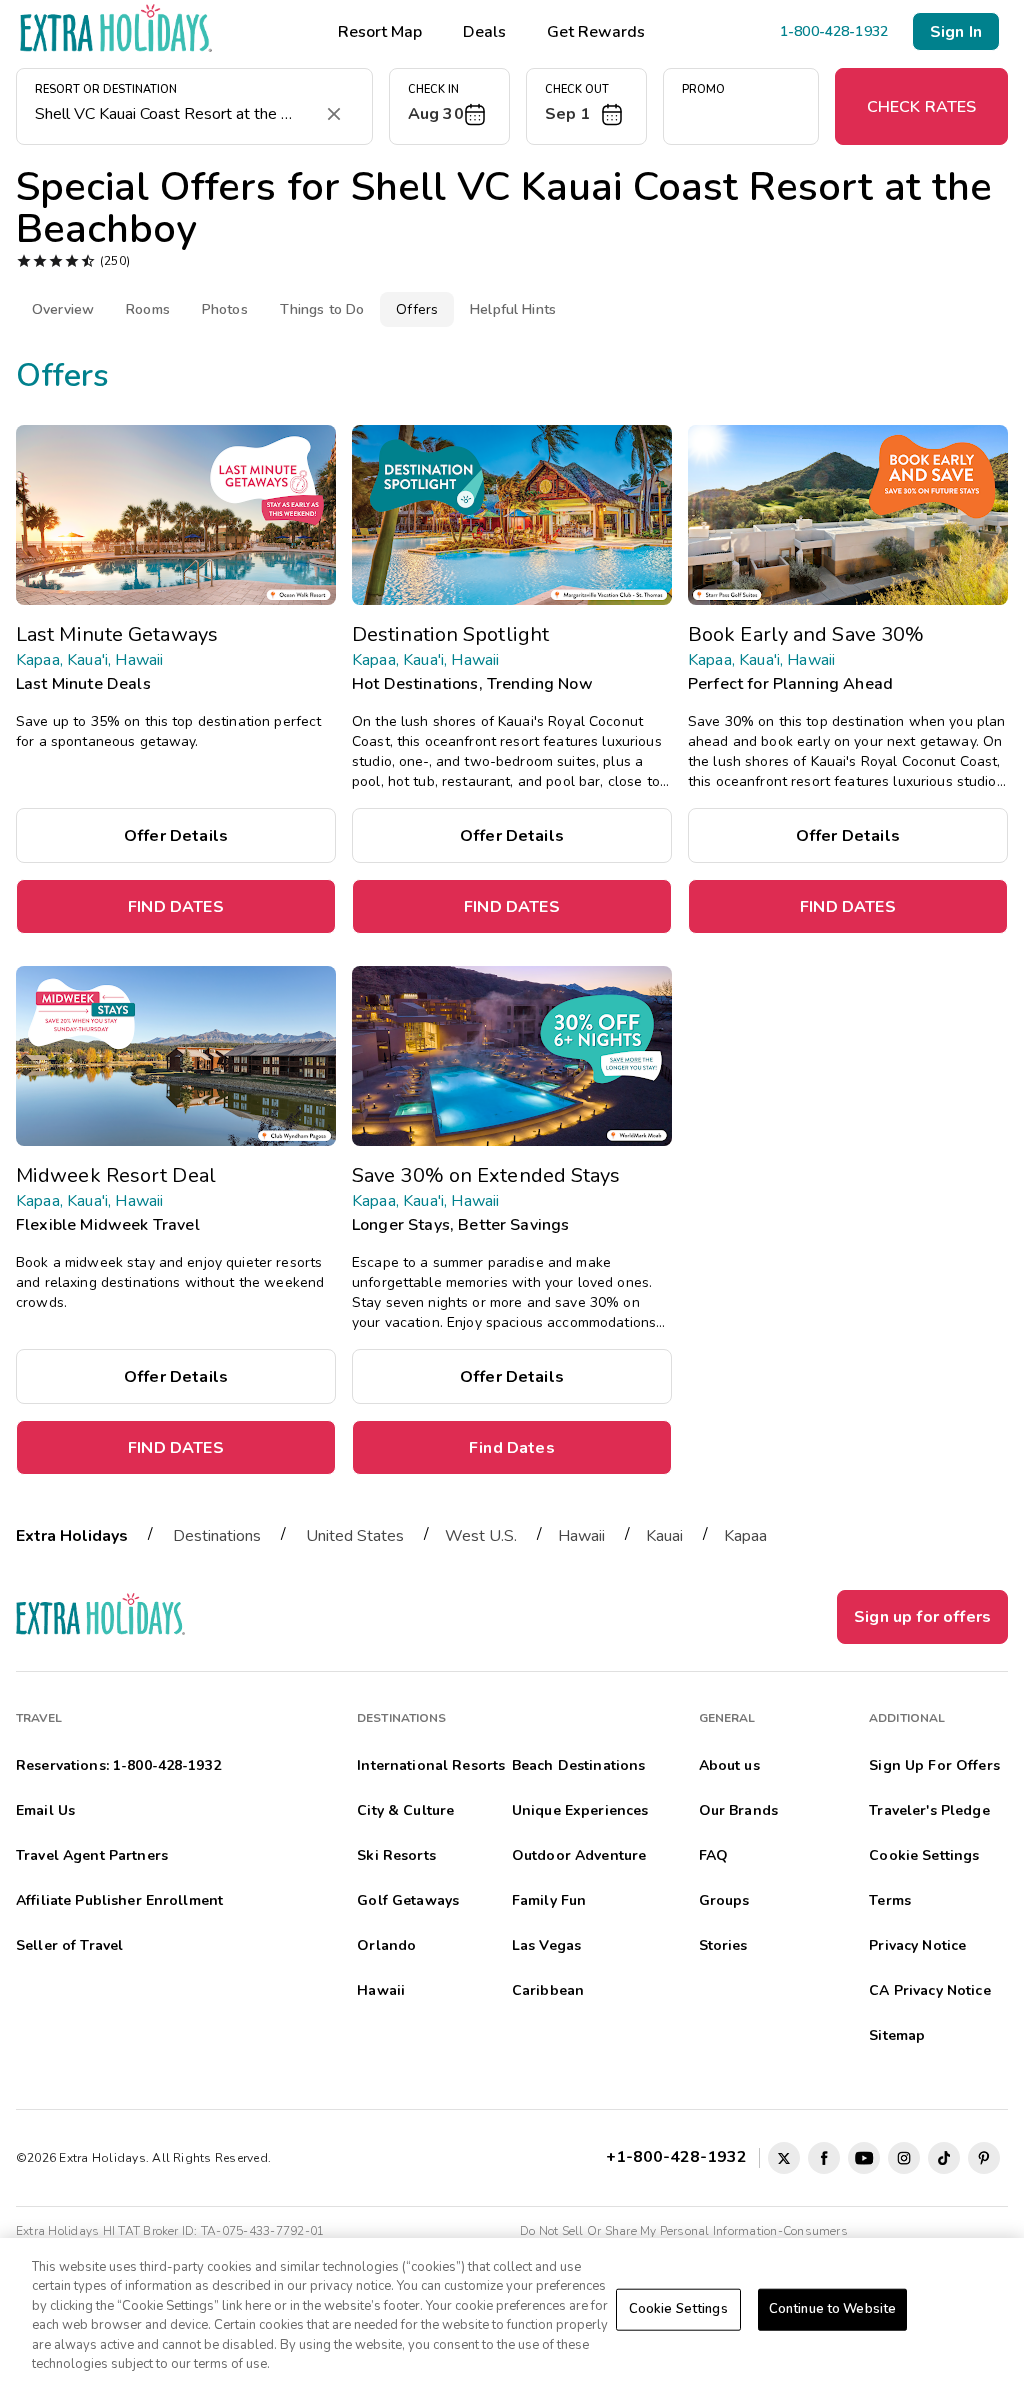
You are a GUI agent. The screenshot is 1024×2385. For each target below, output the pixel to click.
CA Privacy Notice (929, 1990)
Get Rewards (596, 32)
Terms (890, 1900)
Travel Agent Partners (92, 1855)
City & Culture (405, 1810)
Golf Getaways (408, 1900)
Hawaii (581, 1536)
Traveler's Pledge (929, 1810)
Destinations (217, 1536)
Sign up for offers (922, 1617)
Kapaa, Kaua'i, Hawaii (89, 660)
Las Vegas (546, 1945)
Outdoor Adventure (579, 1855)
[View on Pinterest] (984, 2158)
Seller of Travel (69, 1945)
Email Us (45, 1810)
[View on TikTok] (944, 2158)
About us (729, 1765)
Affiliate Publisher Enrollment (119, 1900)
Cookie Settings (678, 2309)
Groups (724, 1900)
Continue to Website (832, 2309)
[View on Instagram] (904, 2158)
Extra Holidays (72, 1536)
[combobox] (174, 114)
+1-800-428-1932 (680, 2156)
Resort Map (380, 32)
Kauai (664, 1536)
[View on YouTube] (864, 2158)
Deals (484, 32)
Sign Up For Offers (934, 1765)
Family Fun (549, 1900)
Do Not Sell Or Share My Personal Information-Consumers (684, 2231)
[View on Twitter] (784, 2158)
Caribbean (548, 1990)
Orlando (386, 1945)
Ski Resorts (396, 1855)
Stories (723, 1945)
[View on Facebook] (824, 2158)
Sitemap (897, 2035)
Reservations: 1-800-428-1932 (118, 1765)
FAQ (713, 1855)
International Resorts (431, 1765)
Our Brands (738, 1810)
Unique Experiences (580, 1810)
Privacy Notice (917, 1945)
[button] (449, 106)
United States (355, 1536)
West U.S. (481, 1536)
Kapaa (745, 1536)
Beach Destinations (579, 1765)
